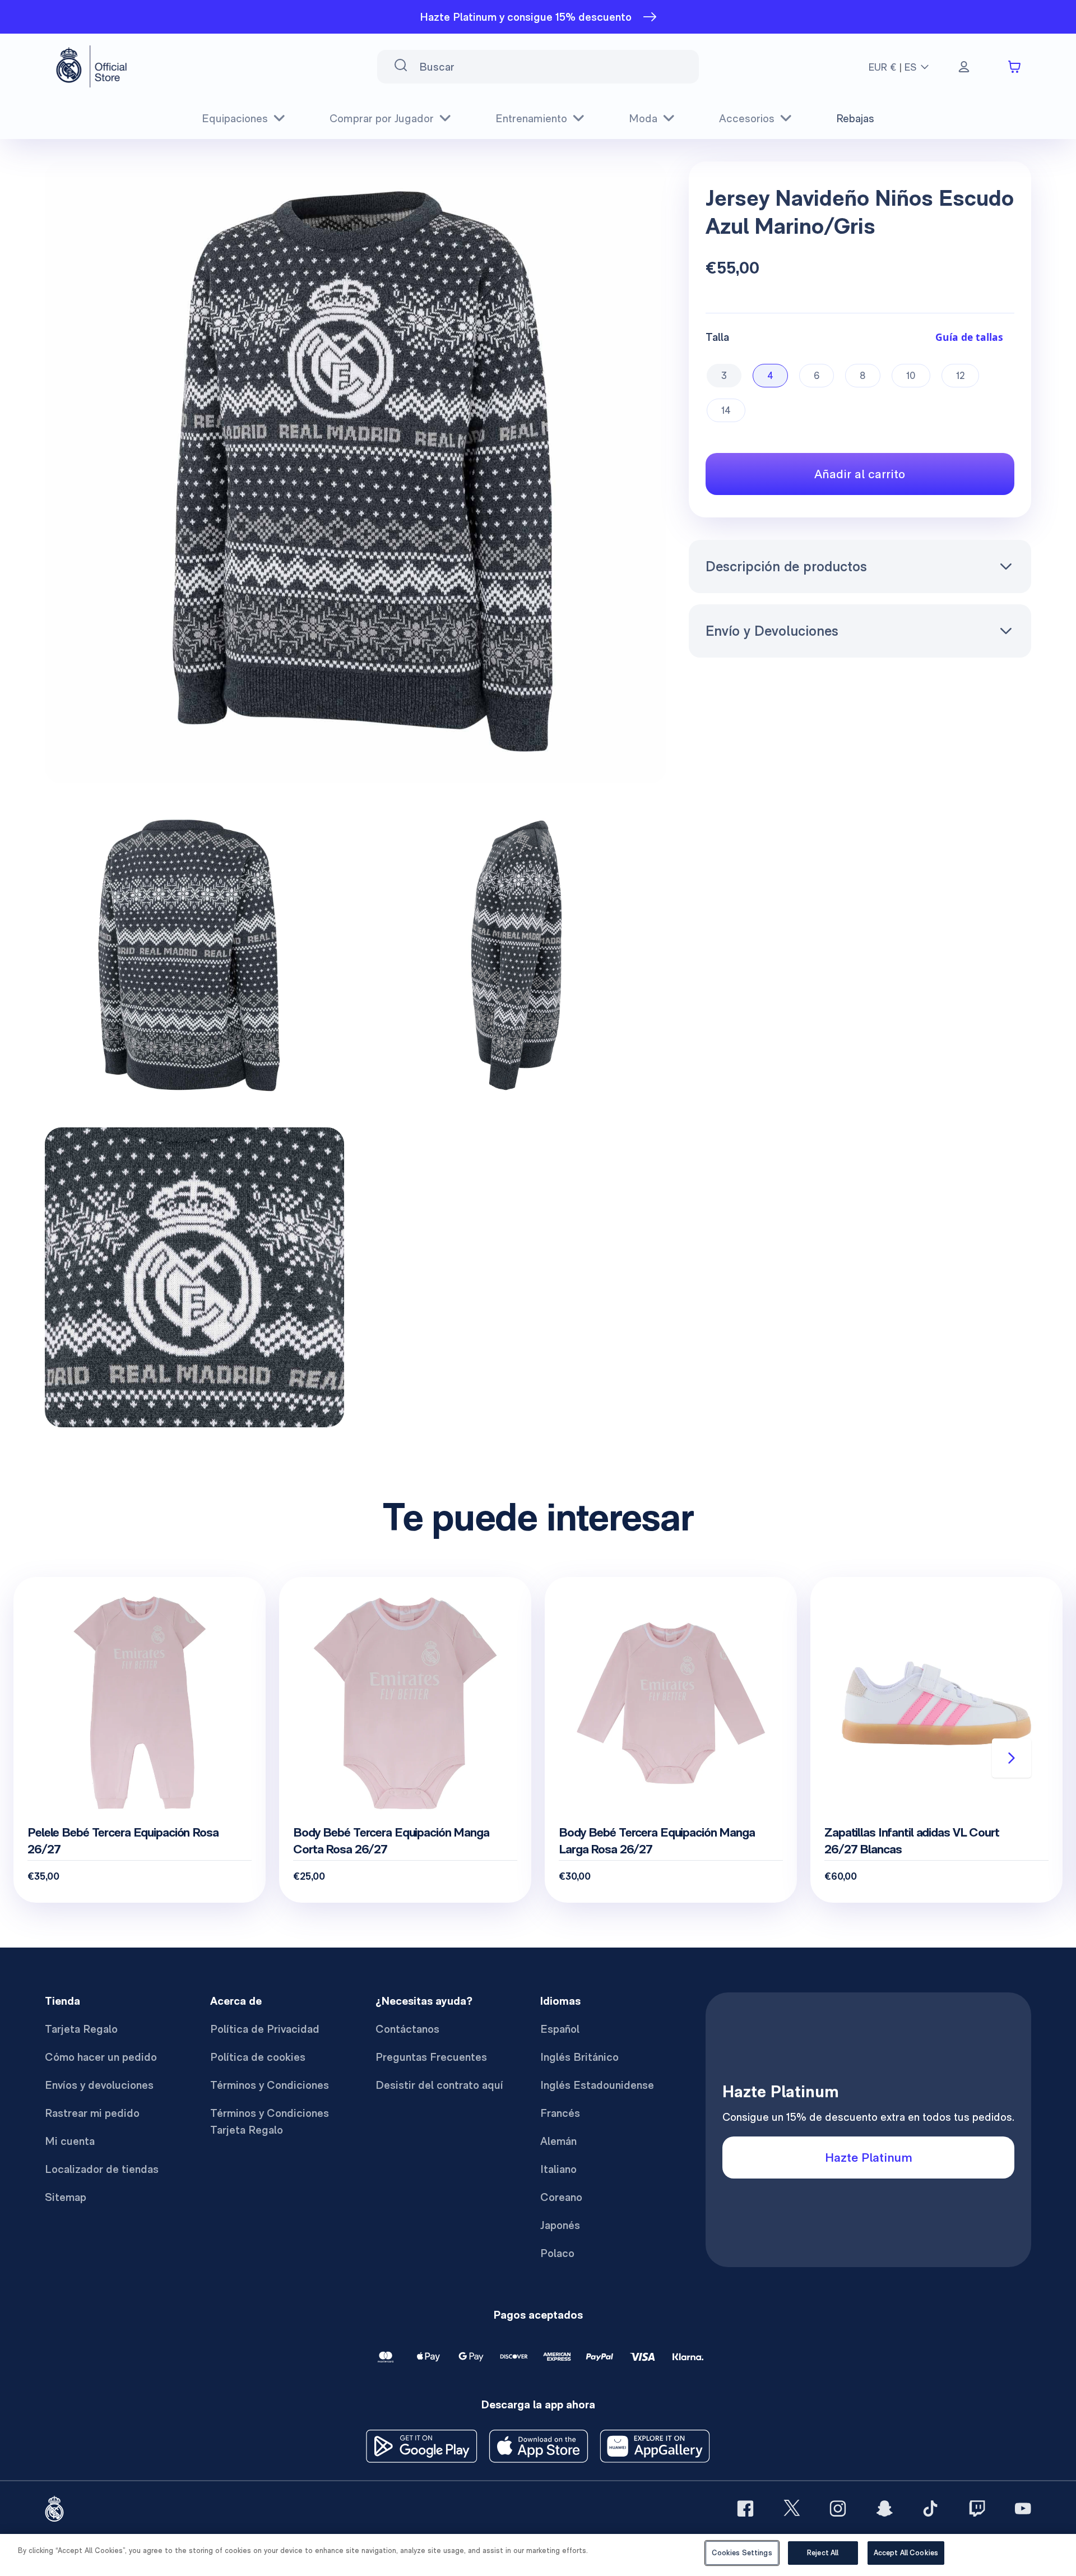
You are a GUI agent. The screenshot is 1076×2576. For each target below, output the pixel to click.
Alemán (558, 2141)
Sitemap (66, 2197)
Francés (560, 2113)
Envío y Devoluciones (772, 631)
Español (560, 2029)
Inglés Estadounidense (597, 2085)
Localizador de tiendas (102, 2169)
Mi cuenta (70, 2141)
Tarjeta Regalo (81, 2029)
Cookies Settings (742, 2553)
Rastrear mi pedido (92, 2113)
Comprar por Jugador (382, 118)
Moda (643, 118)
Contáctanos (407, 2029)
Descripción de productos (786, 566)
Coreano (561, 2197)
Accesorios (747, 118)
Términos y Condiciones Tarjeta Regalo (270, 2121)
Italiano (558, 2169)
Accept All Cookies (906, 2553)
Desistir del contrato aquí (439, 2085)
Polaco (557, 2253)
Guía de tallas (969, 337)
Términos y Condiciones (270, 2085)
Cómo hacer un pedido (101, 2057)
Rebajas (855, 118)
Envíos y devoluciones (99, 2085)
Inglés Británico (579, 2057)
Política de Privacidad (265, 2029)
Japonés (560, 2225)
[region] (538, 2555)
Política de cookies (258, 2057)
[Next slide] (1012, 1758)
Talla (717, 337)
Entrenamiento (531, 118)
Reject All (823, 2553)
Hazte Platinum (869, 2157)
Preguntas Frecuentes (431, 2057)
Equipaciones (235, 118)
